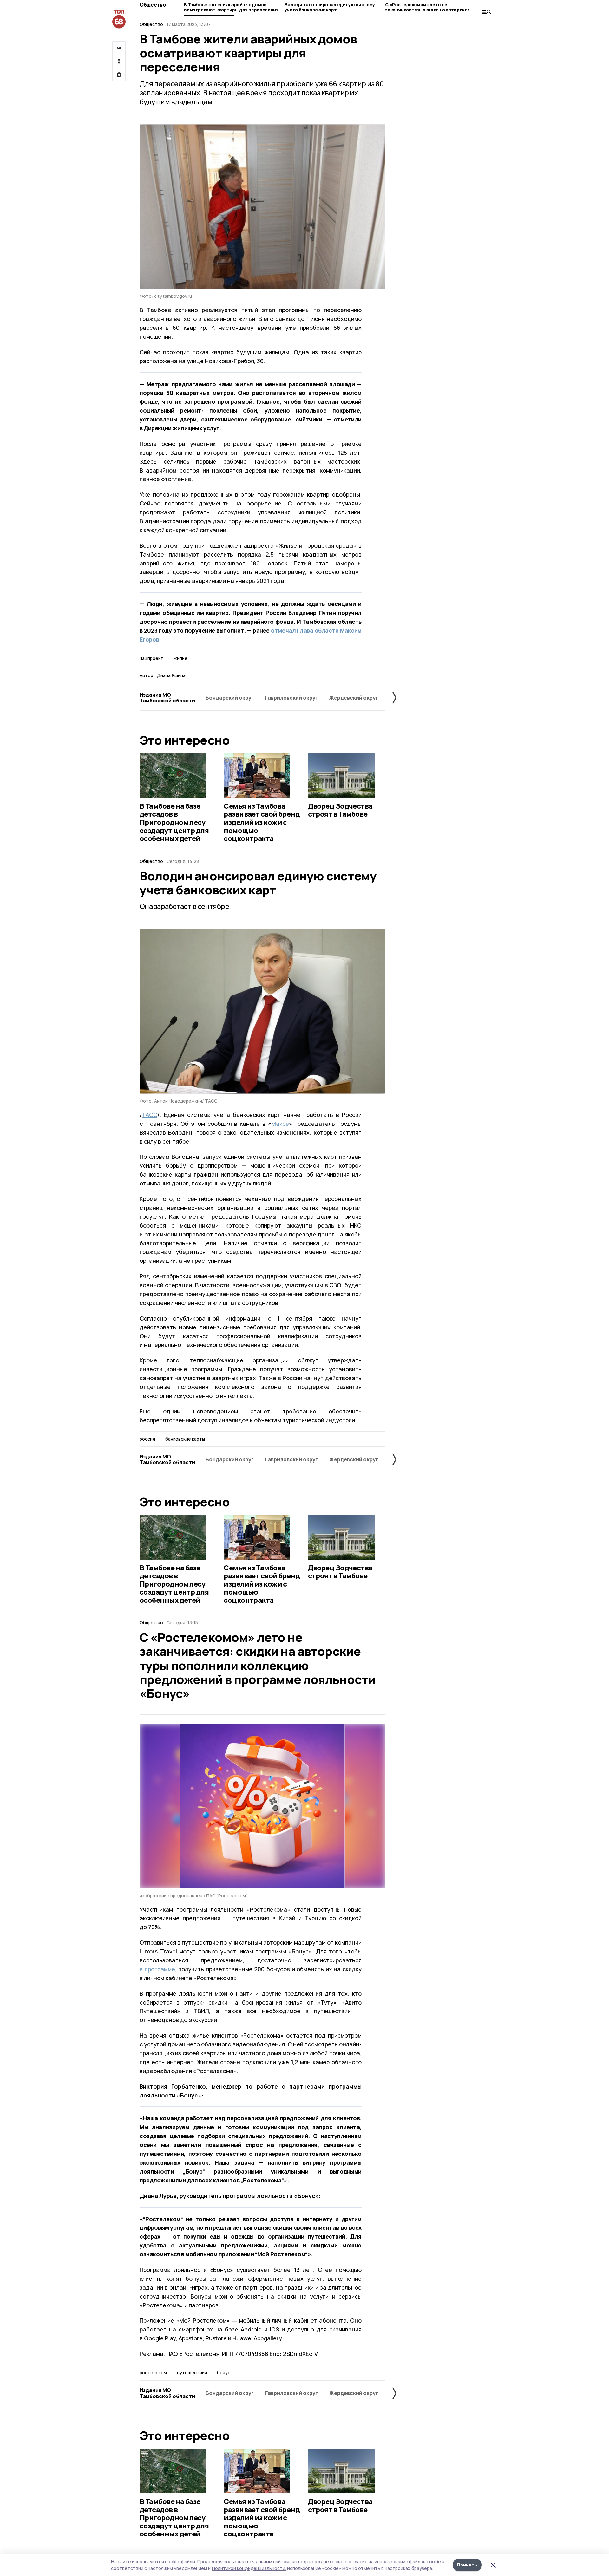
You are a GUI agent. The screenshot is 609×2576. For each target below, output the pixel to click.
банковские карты (185, 1439)
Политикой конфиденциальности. (249, 2568)
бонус (224, 2373)
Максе (280, 1124)
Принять (467, 2565)
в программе (157, 1969)
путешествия (192, 2373)
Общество (153, 5)
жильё (180, 658)
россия (147, 1439)
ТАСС (150, 1115)
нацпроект (151, 658)
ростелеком (153, 2373)
